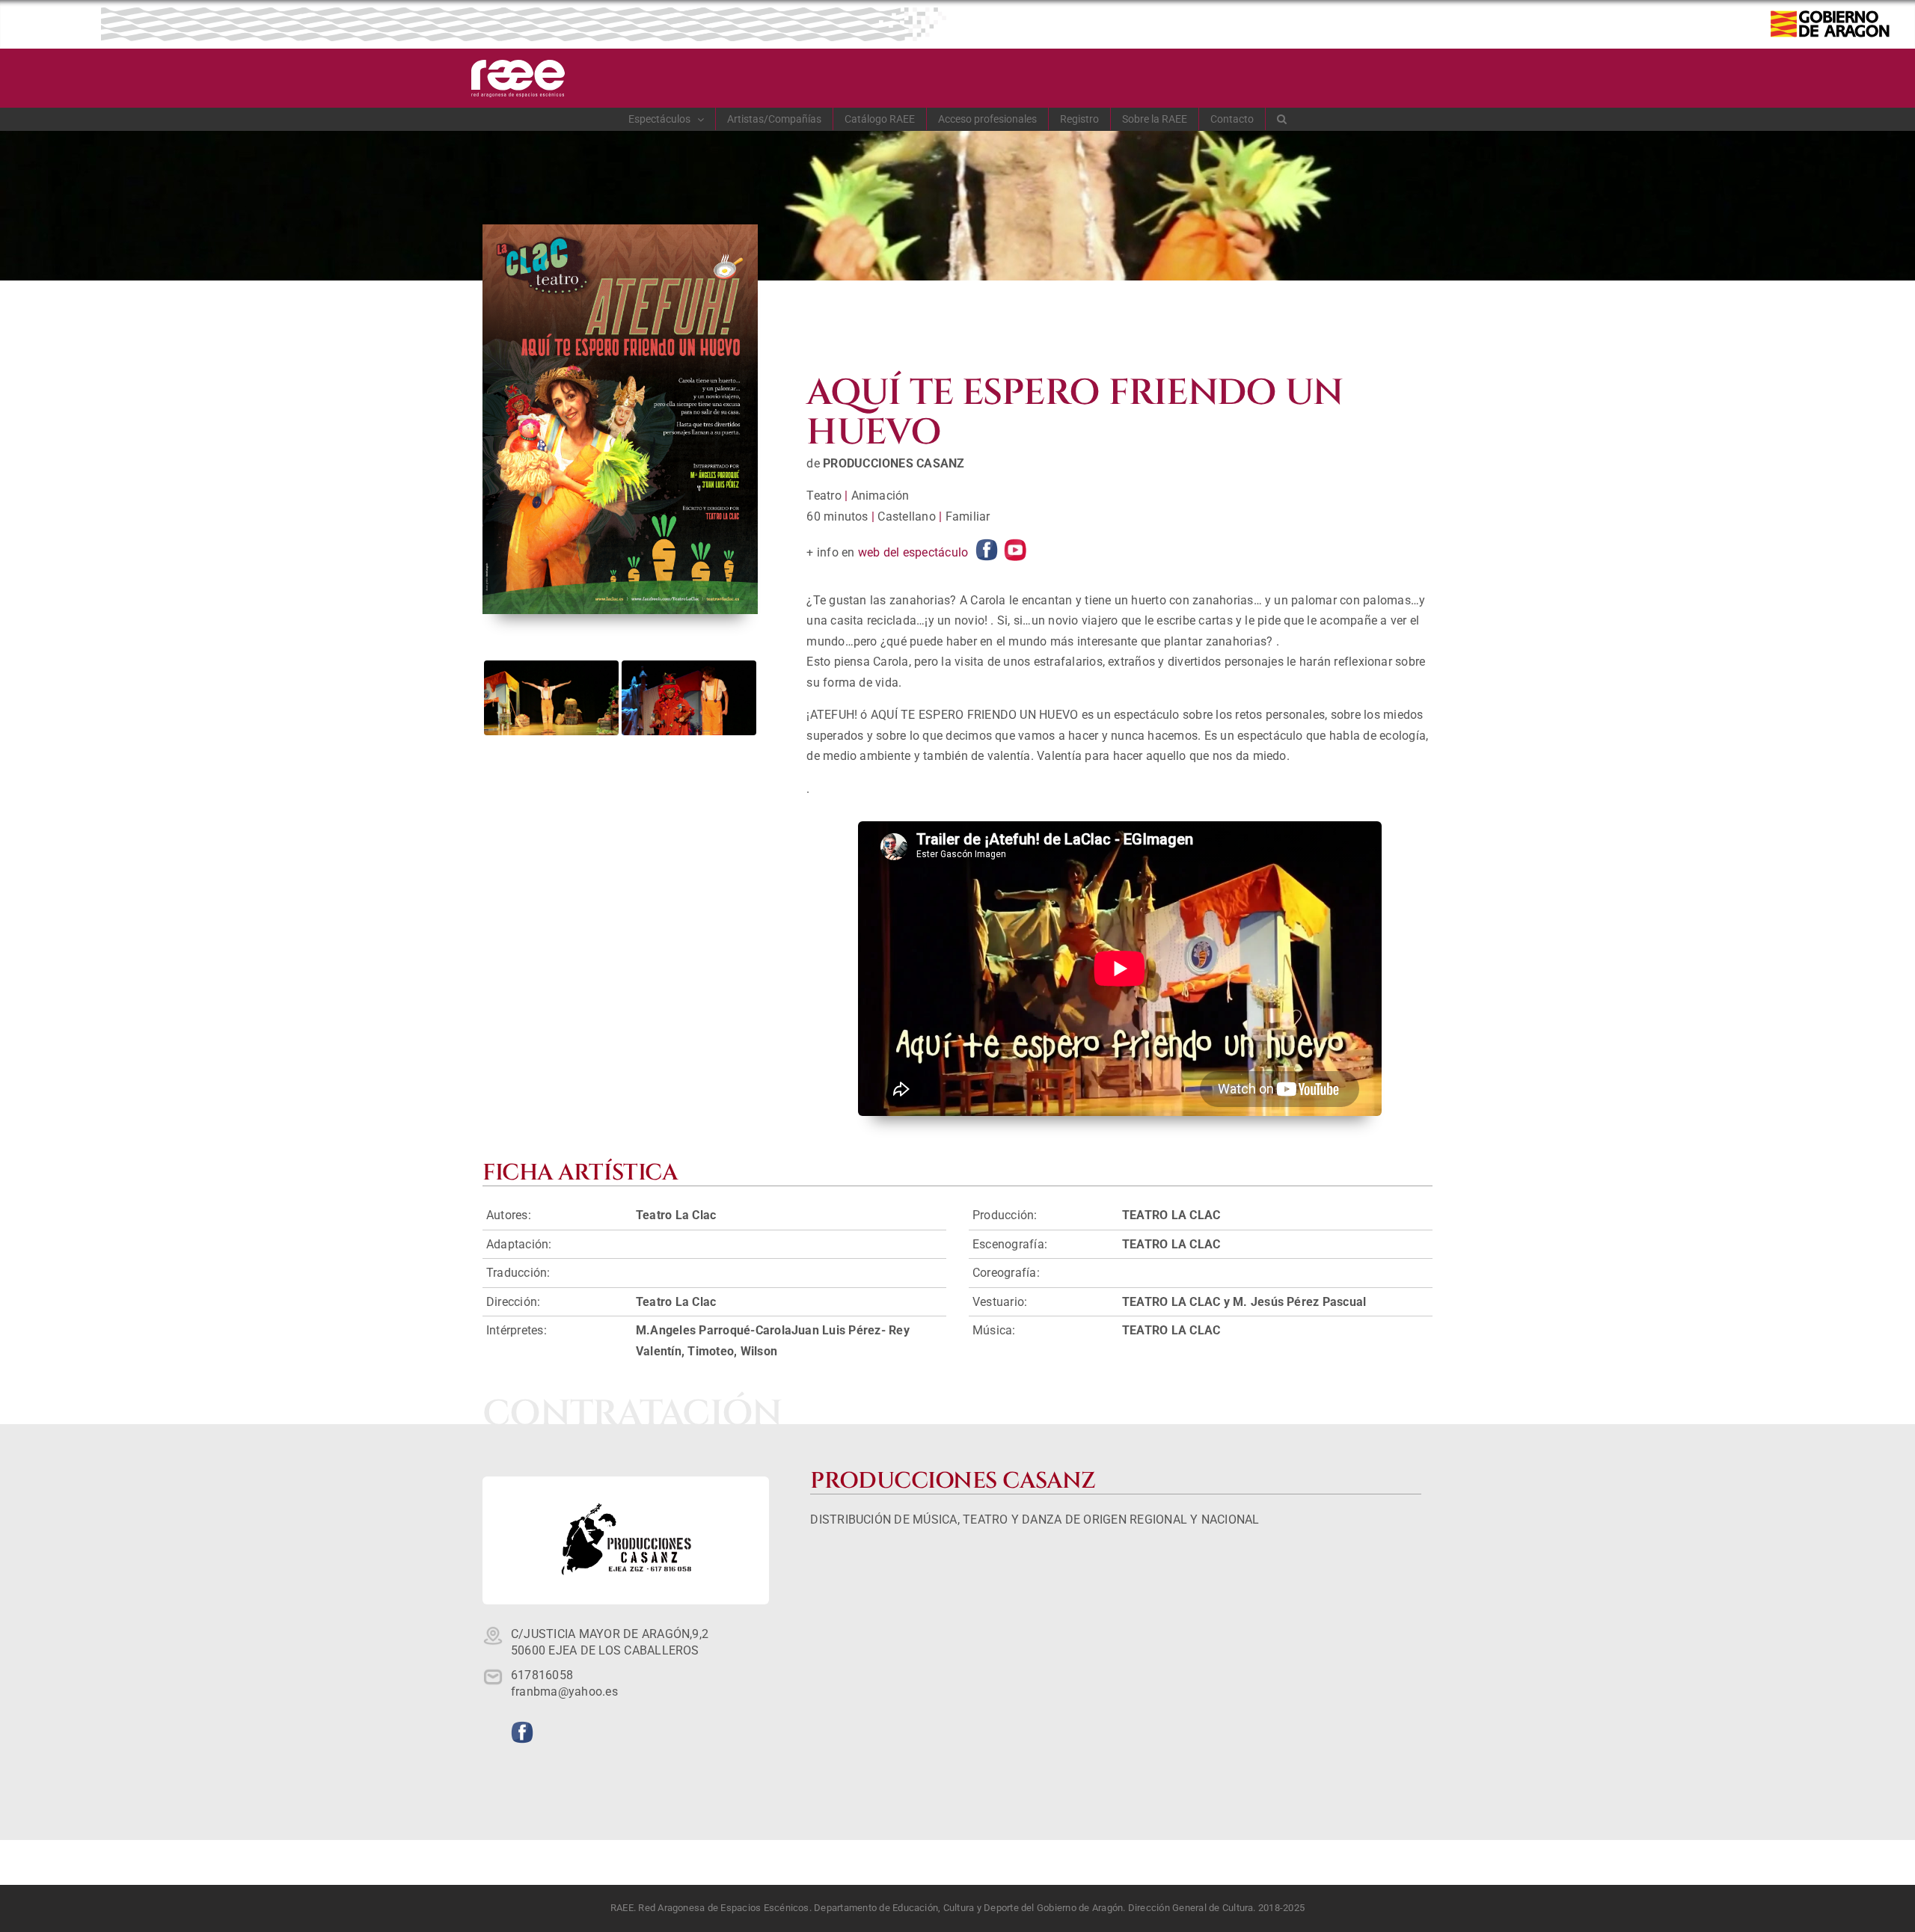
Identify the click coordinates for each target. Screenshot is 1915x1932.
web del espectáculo (913, 552)
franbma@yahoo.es (564, 1692)
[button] (1282, 119)
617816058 (542, 1675)
